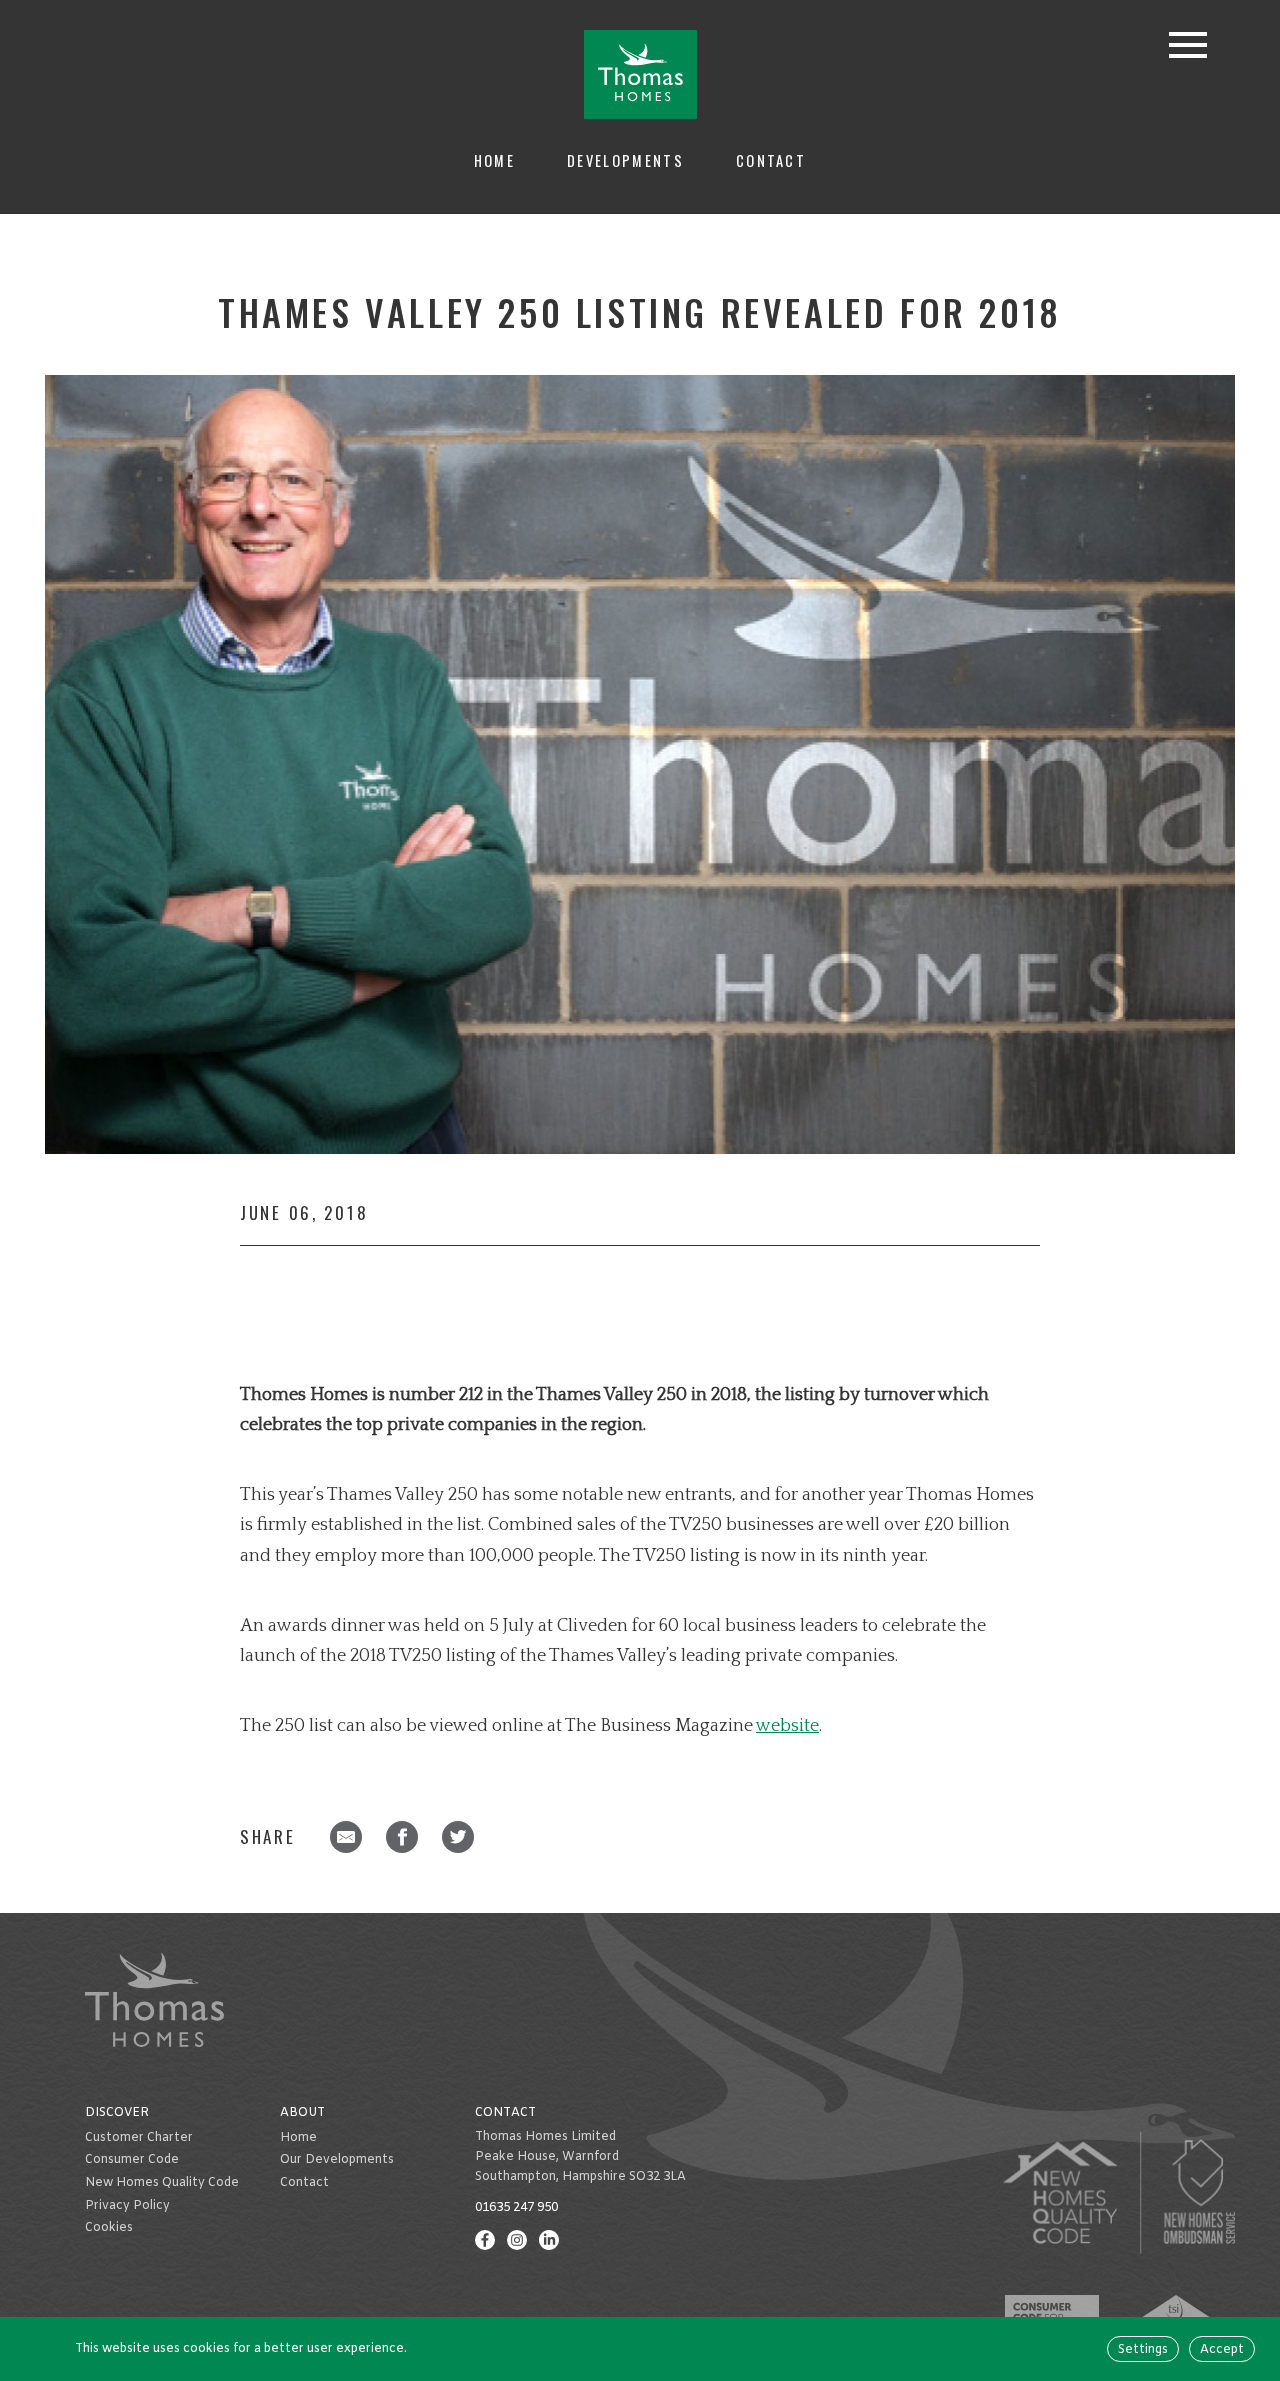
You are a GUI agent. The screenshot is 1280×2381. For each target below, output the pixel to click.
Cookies (109, 2228)
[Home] (640, 74)
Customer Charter (139, 2138)
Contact (771, 160)
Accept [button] (1222, 2350)
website (787, 1726)
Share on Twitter (458, 1837)
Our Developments (337, 2160)
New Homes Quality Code (162, 2183)
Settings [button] (1143, 2350)
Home (494, 160)
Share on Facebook (402, 1837)
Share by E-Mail (346, 1837)
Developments (625, 160)
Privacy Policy (127, 2206)
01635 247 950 (516, 2208)
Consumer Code (132, 2160)
